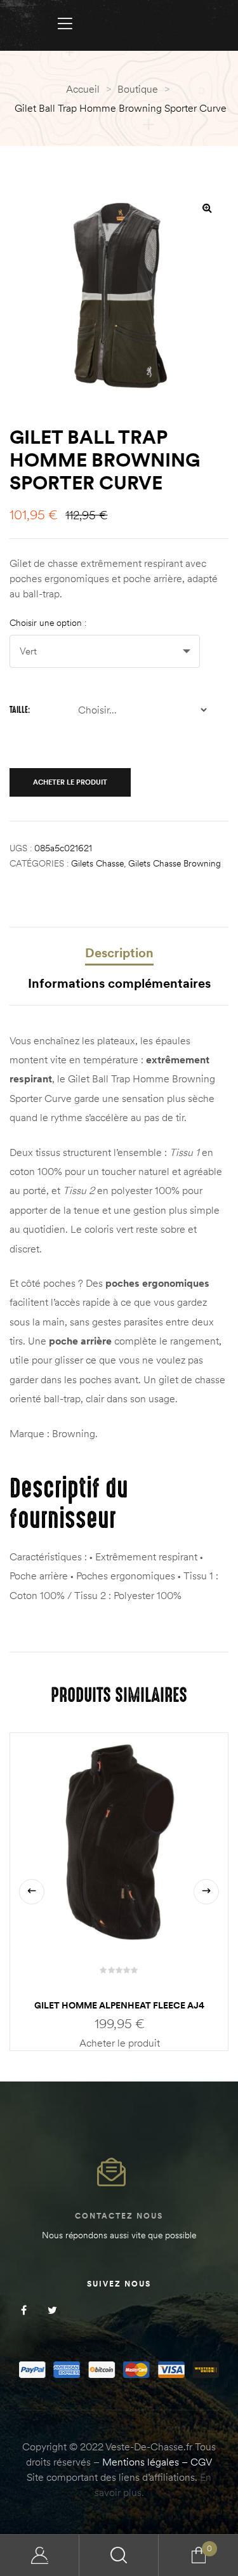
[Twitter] (52, 2310)
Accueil (83, 89)
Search (119, 2555)
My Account (40, 2555)
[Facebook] (24, 2310)
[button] (207, 208)
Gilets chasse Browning (175, 863)
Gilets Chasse (97, 863)
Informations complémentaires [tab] (119, 983)
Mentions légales (141, 2462)
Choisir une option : (48, 623)
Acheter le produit (70, 782)
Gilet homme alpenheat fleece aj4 (119, 2005)
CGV (201, 2462)
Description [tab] (119, 953)
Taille (19, 710)
